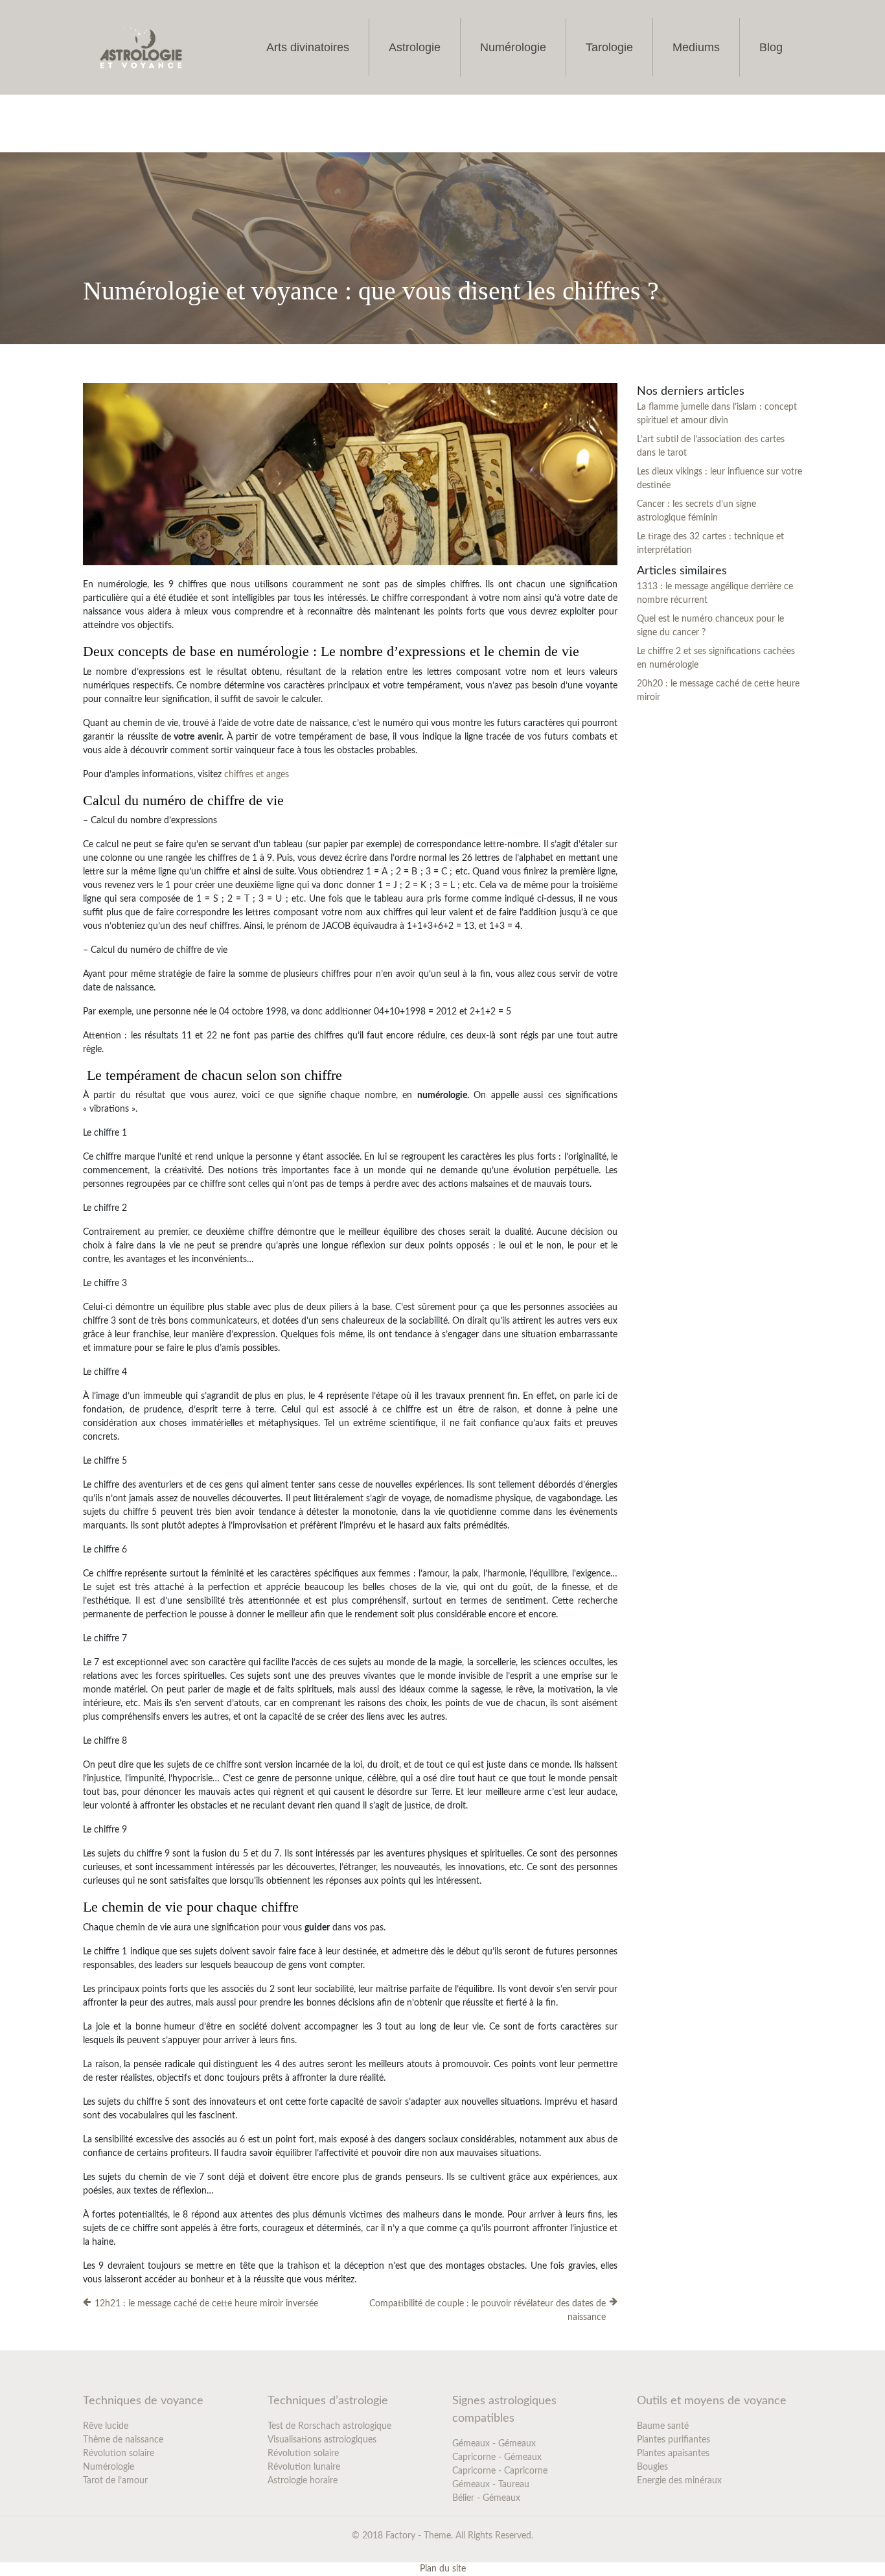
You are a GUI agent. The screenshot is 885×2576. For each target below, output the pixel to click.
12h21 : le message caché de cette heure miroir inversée (206, 2304)
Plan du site (443, 2569)
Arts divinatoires (308, 47)
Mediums (696, 47)
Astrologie (415, 47)
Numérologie (513, 47)
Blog (771, 47)
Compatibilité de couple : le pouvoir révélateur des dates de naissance (488, 2311)
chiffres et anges (257, 775)
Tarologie (609, 47)
